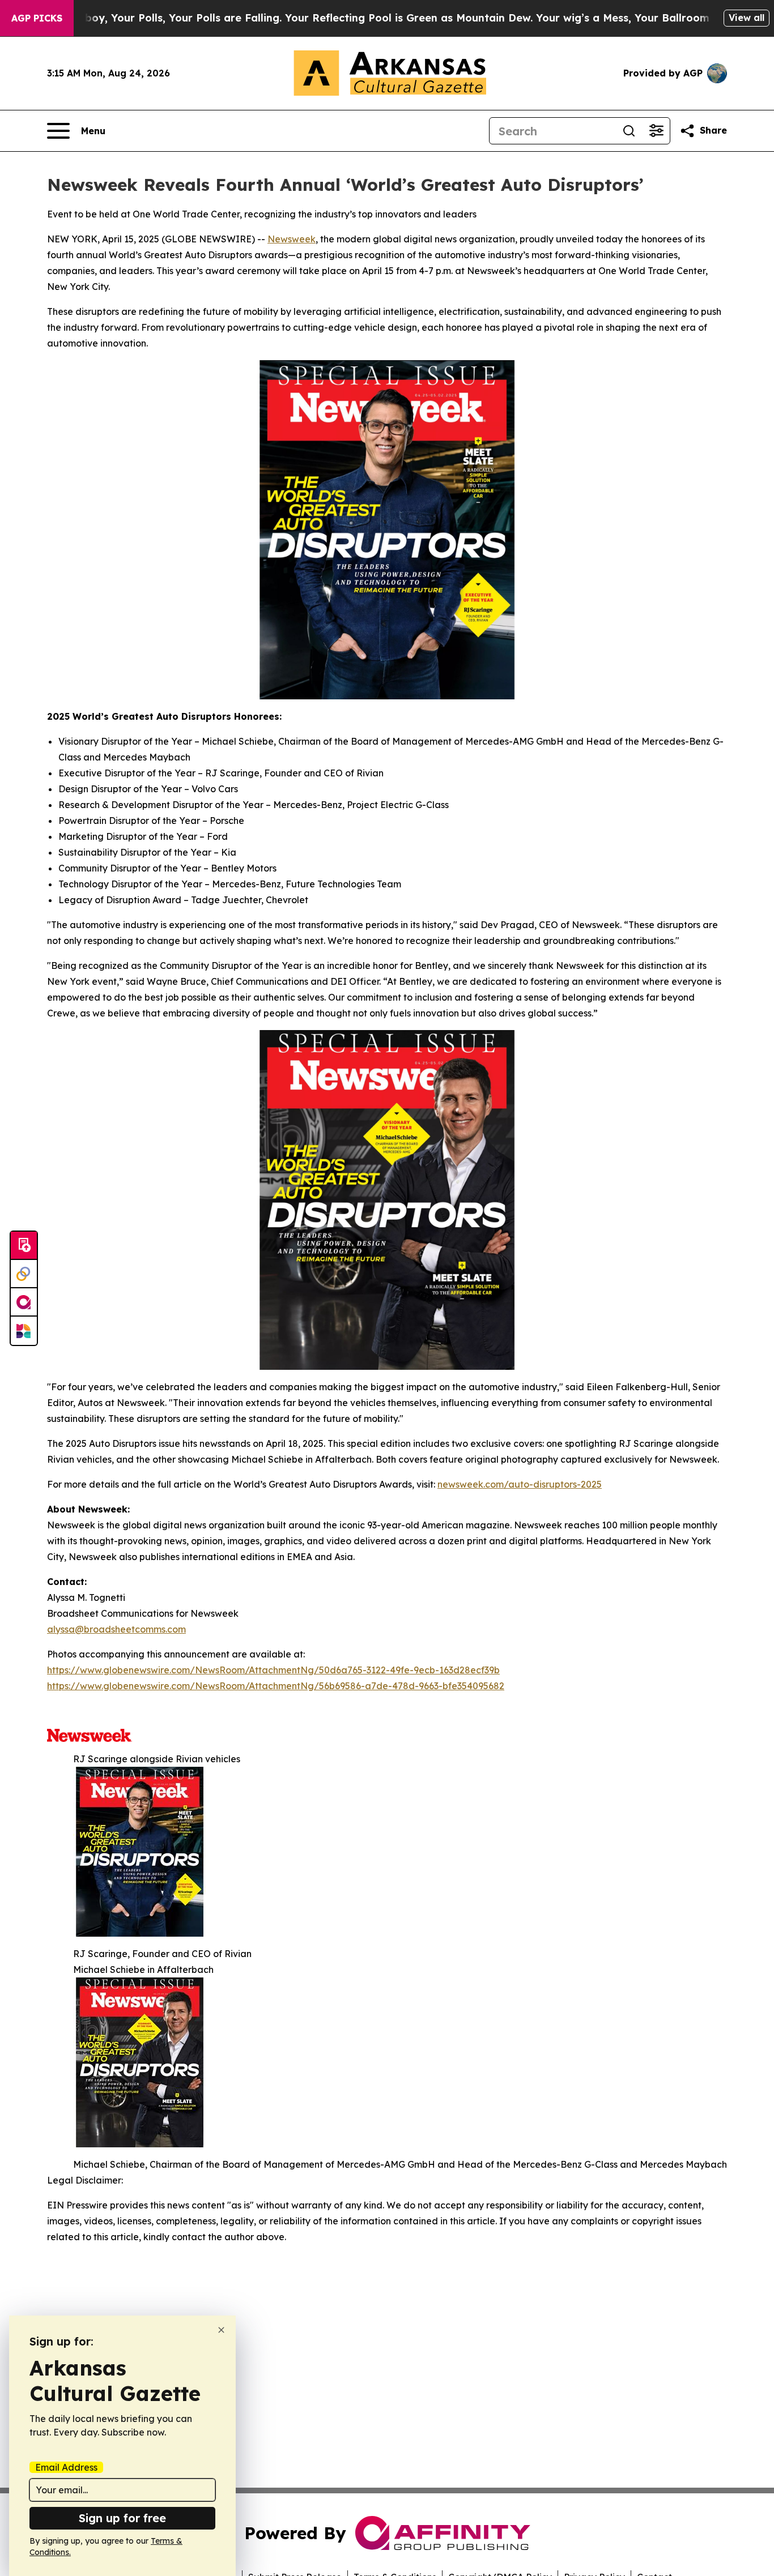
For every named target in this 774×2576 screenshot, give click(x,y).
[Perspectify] (24, 1274)
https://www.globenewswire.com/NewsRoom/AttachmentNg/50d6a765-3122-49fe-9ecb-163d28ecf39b (273, 1670)
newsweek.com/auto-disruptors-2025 (520, 1484)
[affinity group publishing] (24, 1302)
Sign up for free (122, 2518)
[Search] (629, 131)
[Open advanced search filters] (656, 131)
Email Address (66, 2467)
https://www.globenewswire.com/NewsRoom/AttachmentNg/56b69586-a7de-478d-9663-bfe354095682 (276, 1686)
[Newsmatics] (24, 1331)
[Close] (221, 2330)
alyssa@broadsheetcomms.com (116, 1629)
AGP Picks (37, 18)
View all (747, 18)
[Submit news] (24, 1246)
